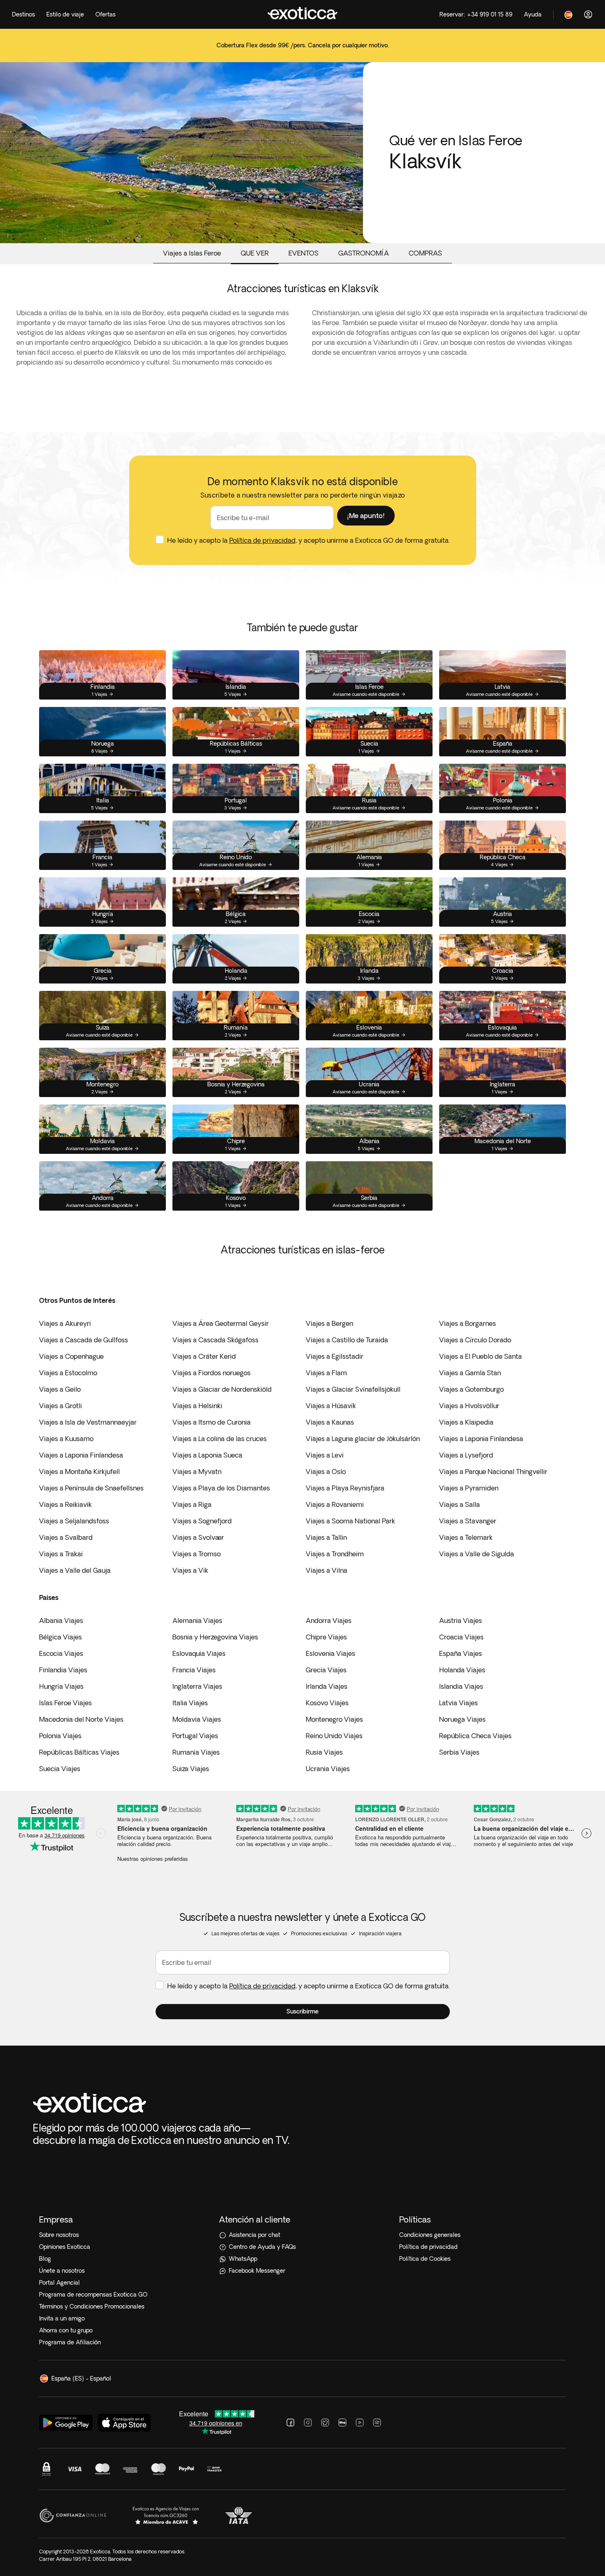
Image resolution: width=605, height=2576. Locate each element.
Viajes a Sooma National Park (350, 1521)
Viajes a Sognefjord (202, 1521)
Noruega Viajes (462, 1719)
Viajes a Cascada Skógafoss (215, 1340)
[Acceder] (588, 14)
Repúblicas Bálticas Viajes (79, 1752)
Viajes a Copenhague (71, 1356)
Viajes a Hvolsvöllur (469, 1406)
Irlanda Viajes (327, 1686)
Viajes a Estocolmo (68, 1373)
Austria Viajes (461, 1620)
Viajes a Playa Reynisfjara (345, 1488)
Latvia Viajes (458, 1703)
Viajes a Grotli (60, 1406)
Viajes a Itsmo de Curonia (212, 1422)
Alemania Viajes (197, 1620)
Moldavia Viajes (197, 1719)
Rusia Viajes (324, 1752)
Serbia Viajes (459, 1752)
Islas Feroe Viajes (65, 1703)
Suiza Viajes (191, 1769)
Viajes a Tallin (326, 1537)
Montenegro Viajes (334, 1719)
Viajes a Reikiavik (65, 1504)
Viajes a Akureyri (65, 1323)
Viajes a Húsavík (331, 1406)
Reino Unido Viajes (334, 1736)
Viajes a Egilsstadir (335, 1356)
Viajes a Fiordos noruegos (212, 1373)
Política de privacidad (262, 540)
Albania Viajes (61, 1620)
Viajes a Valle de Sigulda (477, 1554)
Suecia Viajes (60, 1769)
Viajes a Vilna (327, 1570)
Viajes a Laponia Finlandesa (481, 1439)
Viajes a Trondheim (335, 1554)
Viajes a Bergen (329, 1323)
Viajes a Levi (325, 1455)
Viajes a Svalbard (66, 1537)
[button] (366, 516)
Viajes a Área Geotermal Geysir (221, 1323)
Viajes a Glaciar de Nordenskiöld (222, 1389)
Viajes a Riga (192, 1504)
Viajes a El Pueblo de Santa (481, 1356)
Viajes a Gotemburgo (471, 1389)
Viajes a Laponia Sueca (207, 1455)
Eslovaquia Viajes (199, 1653)
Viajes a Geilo (60, 1389)
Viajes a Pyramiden (469, 1488)
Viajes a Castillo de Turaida (347, 1340)
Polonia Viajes (60, 1736)
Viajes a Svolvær (198, 1537)
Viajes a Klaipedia (466, 1422)
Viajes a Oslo (326, 1472)
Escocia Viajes (61, 1653)
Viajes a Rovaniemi (335, 1504)
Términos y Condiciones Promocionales (92, 2306)
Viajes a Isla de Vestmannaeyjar (88, 1422)
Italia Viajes (190, 1703)
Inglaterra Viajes (197, 1686)
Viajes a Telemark (466, 1537)
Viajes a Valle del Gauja (75, 1570)
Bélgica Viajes (60, 1637)
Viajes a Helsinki (197, 1406)
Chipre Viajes (326, 1637)
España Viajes (461, 1653)
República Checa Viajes (475, 1736)
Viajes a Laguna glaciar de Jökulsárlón (363, 1439)
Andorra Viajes (329, 1620)
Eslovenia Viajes (330, 1653)
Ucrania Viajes (328, 1769)
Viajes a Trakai (61, 1554)
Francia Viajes (194, 1670)
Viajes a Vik (190, 1570)
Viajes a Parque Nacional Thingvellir (493, 1472)
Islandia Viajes (461, 1686)
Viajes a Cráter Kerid (204, 1356)
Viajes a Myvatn (197, 1472)
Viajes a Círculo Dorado (475, 1340)
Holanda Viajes (462, 1670)
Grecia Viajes (326, 1670)
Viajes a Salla (460, 1504)
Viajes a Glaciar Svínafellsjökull (353, 1389)
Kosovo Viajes (327, 1703)
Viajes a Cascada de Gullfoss (84, 1340)
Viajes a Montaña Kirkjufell (79, 1472)
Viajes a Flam (326, 1373)
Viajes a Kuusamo (66, 1439)
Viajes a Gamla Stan (470, 1373)
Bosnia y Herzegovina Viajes (215, 1637)
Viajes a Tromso (197, 1554)
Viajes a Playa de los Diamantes (221, 1488)
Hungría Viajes (61, 1686)
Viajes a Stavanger (468, 1521)
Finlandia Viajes (63, 1670)
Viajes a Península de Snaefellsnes (91, 1488)
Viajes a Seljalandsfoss (74, 1521)
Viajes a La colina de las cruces (220, 1439)
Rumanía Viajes (196, 1752)
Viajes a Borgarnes (468, 1323)
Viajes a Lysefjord (466, 1455)
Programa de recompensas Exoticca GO (93, 2295)
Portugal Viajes (195, 1736)
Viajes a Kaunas (330, 1422)
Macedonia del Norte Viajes (81, 1719)
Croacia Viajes (461, 1637)
